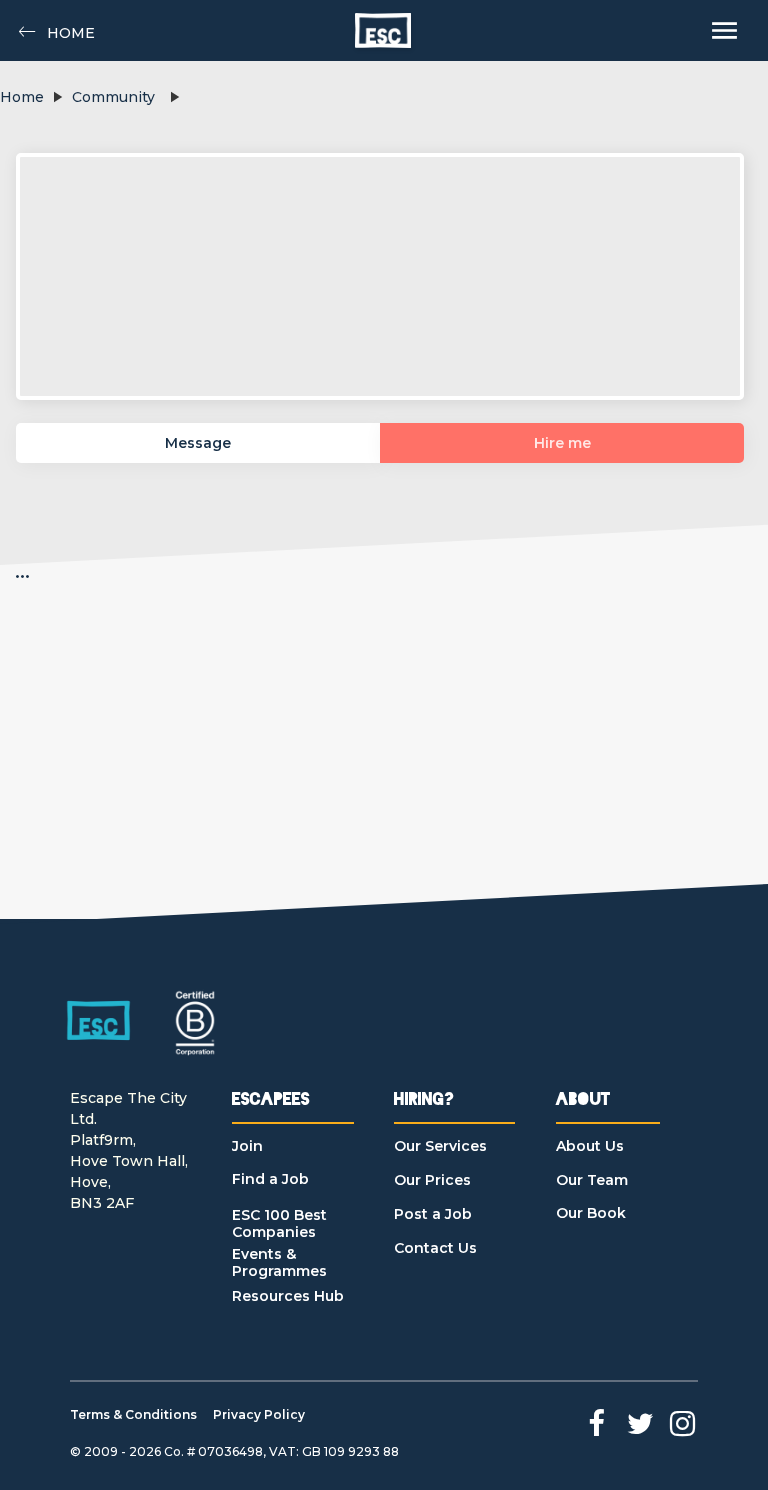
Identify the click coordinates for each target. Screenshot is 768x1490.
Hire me (562, 443)
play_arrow (57, 97)
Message (198, 443)
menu (724, 30)
